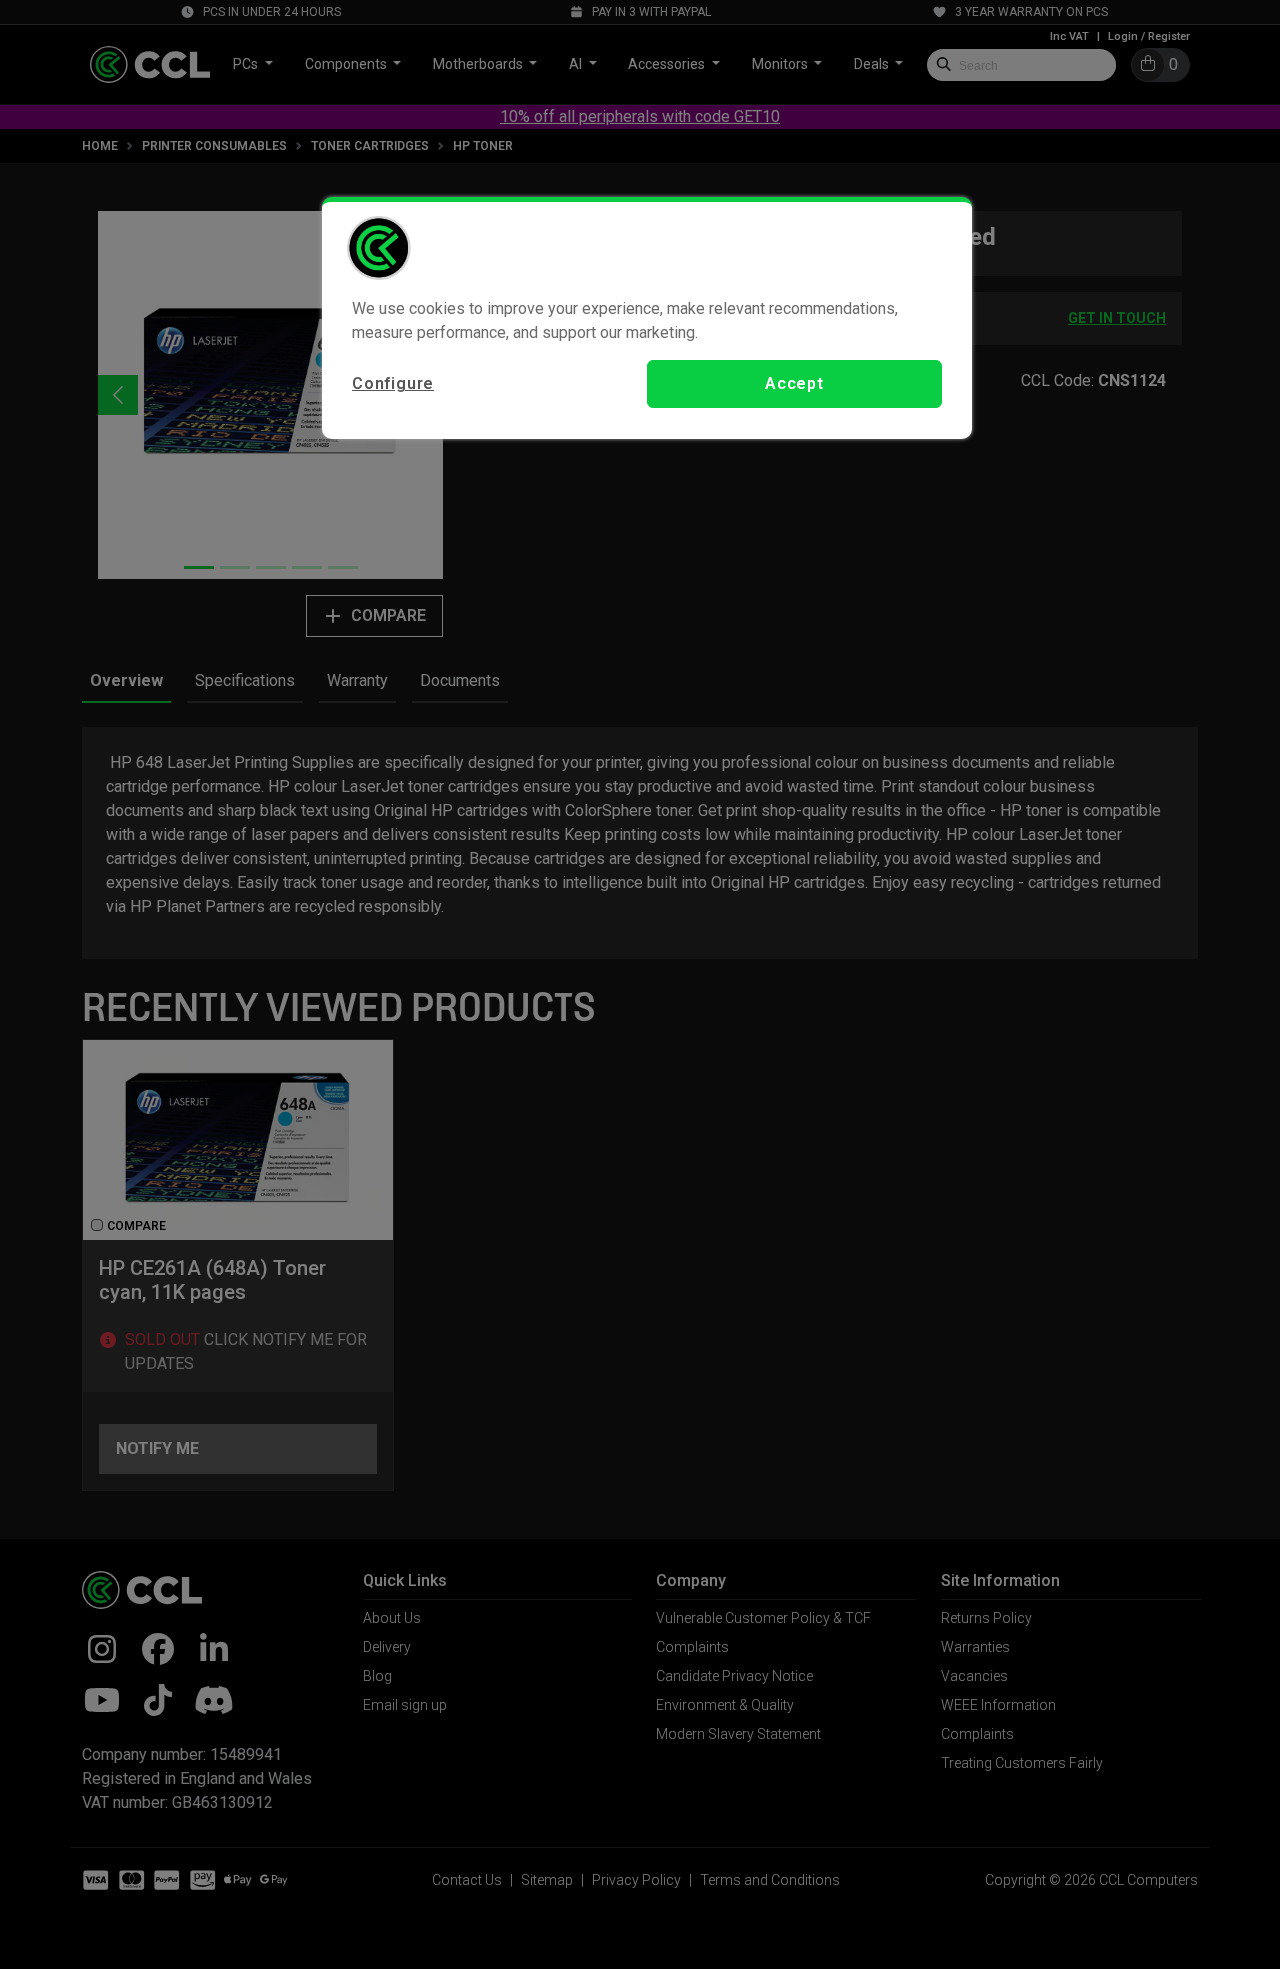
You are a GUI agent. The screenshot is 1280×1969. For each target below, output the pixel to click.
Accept (794, 383)
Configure (393, 383)
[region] (647, 318)
